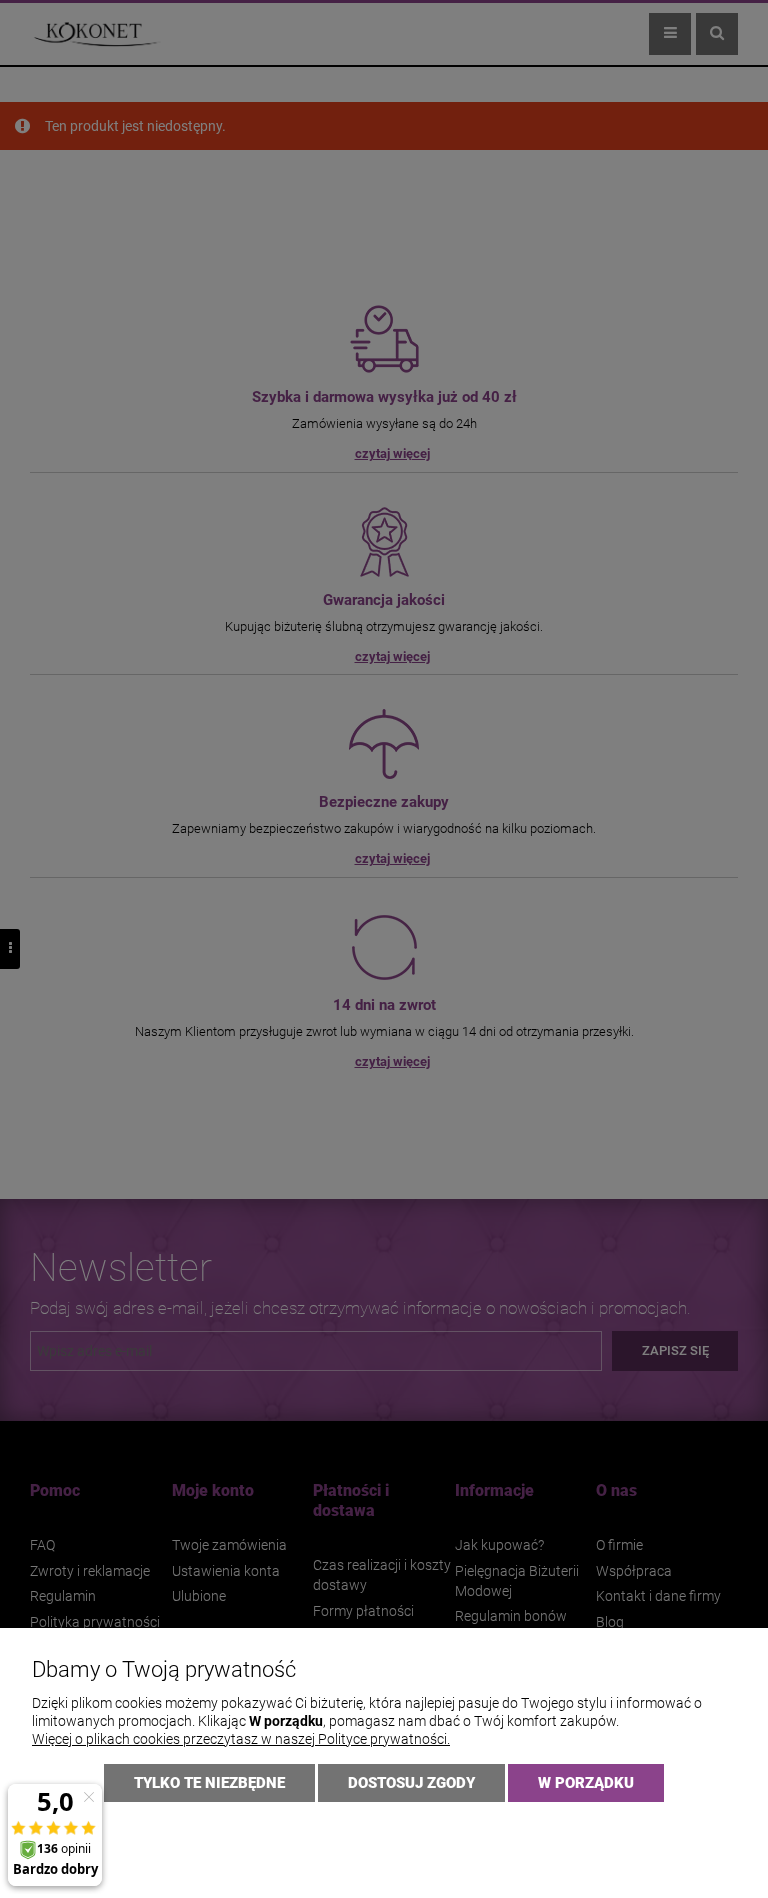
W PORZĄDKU (586, 1783)
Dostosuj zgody (411, 1783)
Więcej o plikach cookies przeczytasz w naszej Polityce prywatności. (241, 1739)
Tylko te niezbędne (209, 1783)
